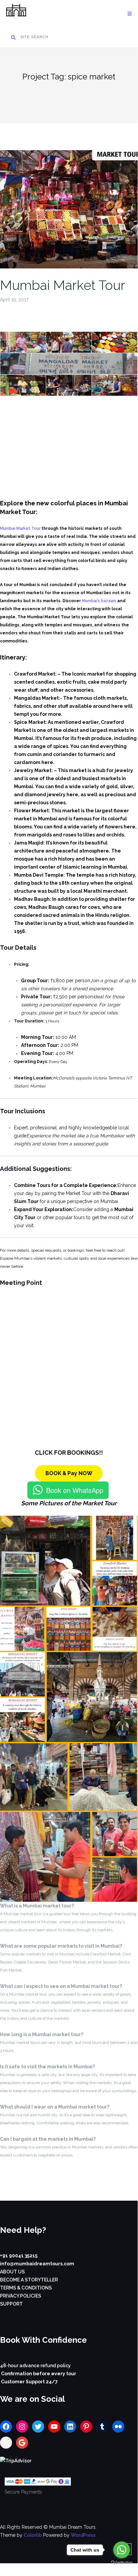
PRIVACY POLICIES (21, 2296)
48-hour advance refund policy (35, 2366)
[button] (45, 1561)
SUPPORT (11, 2304)
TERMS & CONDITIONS (26, 2288)
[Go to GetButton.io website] (122, 2563)
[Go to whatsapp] (122, 2550)
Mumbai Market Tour (63, 285)
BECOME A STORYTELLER (29, 2280)
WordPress (83, 2535)
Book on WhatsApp (75, 1490)
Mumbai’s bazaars (99, 601)
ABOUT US (12, 2272)
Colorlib (33, 2535)
